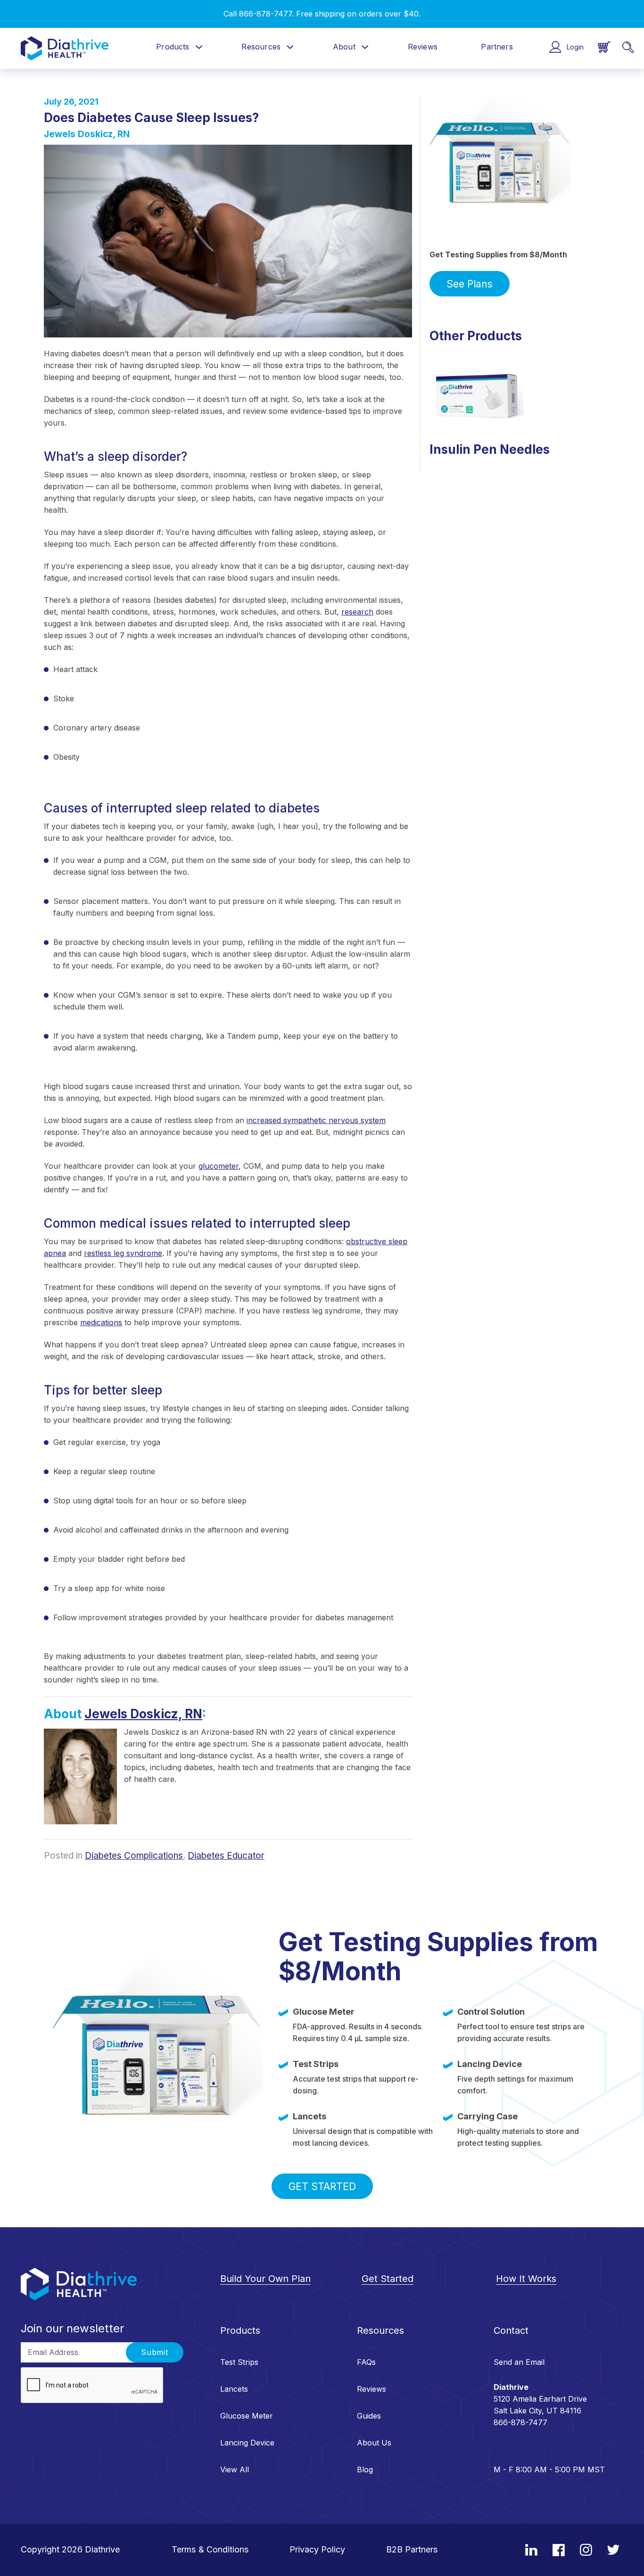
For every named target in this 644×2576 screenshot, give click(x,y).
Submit (155, 2352)
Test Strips (239, 2362)
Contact (511, 2330)
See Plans (470, 284)
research (357, 612)
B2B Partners (412, 2549)
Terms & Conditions (210, 2549)
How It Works (526, 2279)
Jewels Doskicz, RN (87, 134)
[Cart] (604, 47)
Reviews (423, 47)
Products (173, 47)
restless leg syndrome (123, 1253)
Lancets (234, 2389)
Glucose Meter (247, 2416)
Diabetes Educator (226, 1856)
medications (101, 1322)
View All (235, 2469)
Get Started (322, 2186)
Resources (261, 47)
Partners (497, 47)
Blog (365, 2469)
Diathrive (102, 2549)
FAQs (366, 2362)
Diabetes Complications (134, 1856)
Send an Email (519, 2362)
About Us (374, 2443)
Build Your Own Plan (265, 2279)
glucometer (219, 1166)
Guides (369, 2416)
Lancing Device (247, 2443)
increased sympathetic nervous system (316, 1120)
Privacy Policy (317, 2549)
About (344, 47)
